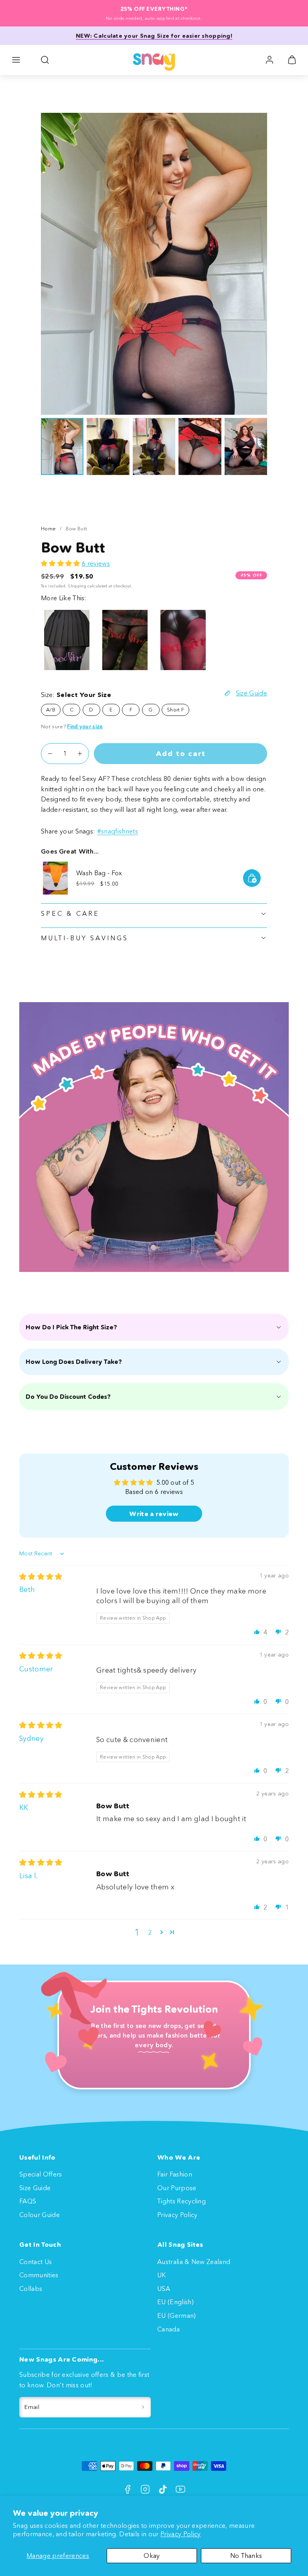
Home (48, 529)
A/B (51, 710)
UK (162, 2275)
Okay (152, 2556)
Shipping (77, 586)
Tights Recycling (181, 2201)
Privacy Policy (180, 2534)
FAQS (28, 2201)
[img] (41, 1577)
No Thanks (246, 2556)
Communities (39, 2275)
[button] (16, 60)
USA (164, 2289)
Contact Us (35, 2262)
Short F (175, 710)
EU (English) (175, 2302)
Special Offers (41, 2174)
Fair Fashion (175, 2174)
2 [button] (150, 1932)
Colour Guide (40, 2215)
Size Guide (35, 2188)
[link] (269, 60)
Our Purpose (177, 2188)
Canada (168, 2329)
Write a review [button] (154, 1514)
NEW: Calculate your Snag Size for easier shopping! (154, 36)
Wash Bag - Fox (99, 873)
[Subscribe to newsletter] (143, 2407)
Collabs (31, 2289)
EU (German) (177, 2315)
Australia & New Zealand (194, 2262)
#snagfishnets (118, 831)
